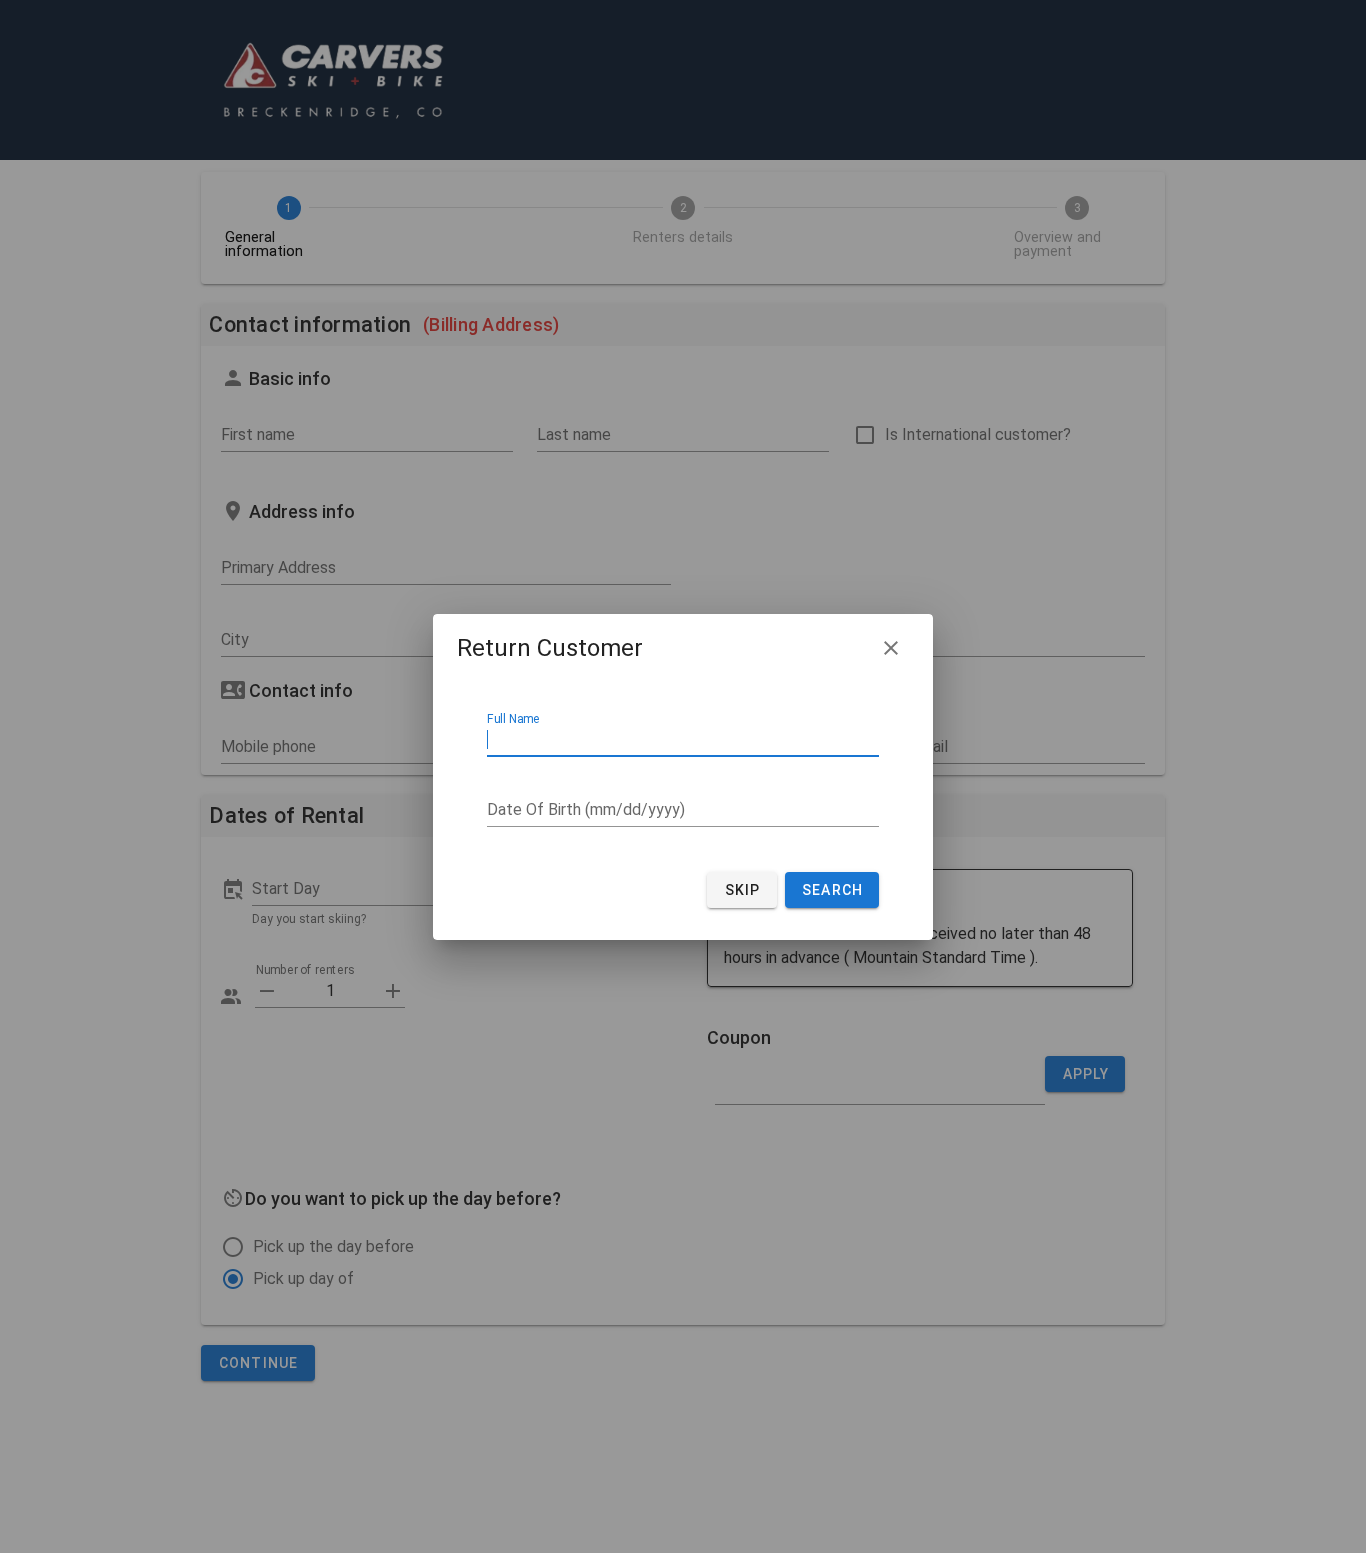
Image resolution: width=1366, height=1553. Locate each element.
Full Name (513, 719)
